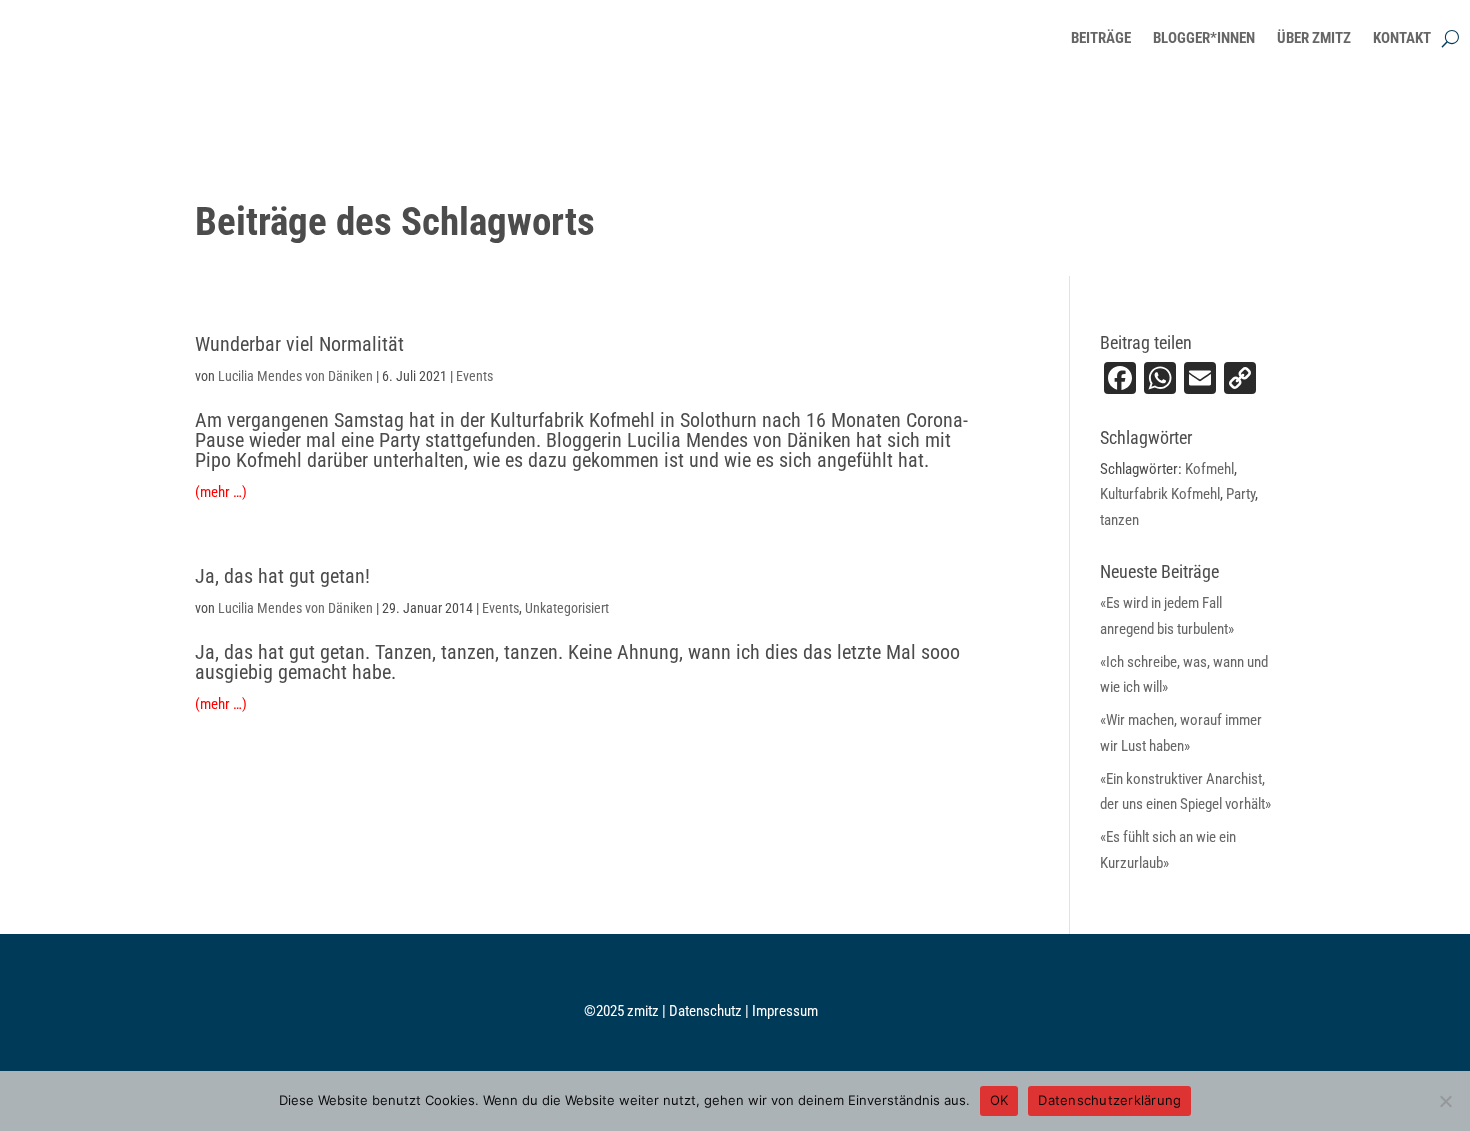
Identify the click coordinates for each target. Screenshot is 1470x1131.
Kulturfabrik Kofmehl (1160, 494)
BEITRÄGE (1101, 38)
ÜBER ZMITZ (1314, 38)
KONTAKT (1402, 38)
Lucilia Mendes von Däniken (295, 376)
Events (474, 376)
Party (1240, 494)
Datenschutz (707, 1011)
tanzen (1119, 520)
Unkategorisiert (567, 608)
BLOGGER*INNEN (1204, 38)
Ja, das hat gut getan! (282, 576)
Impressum (785, 1011)
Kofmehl (1209, 469)
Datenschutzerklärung (1109, 1100)
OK (999, 1100)
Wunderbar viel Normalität (299, 344)
